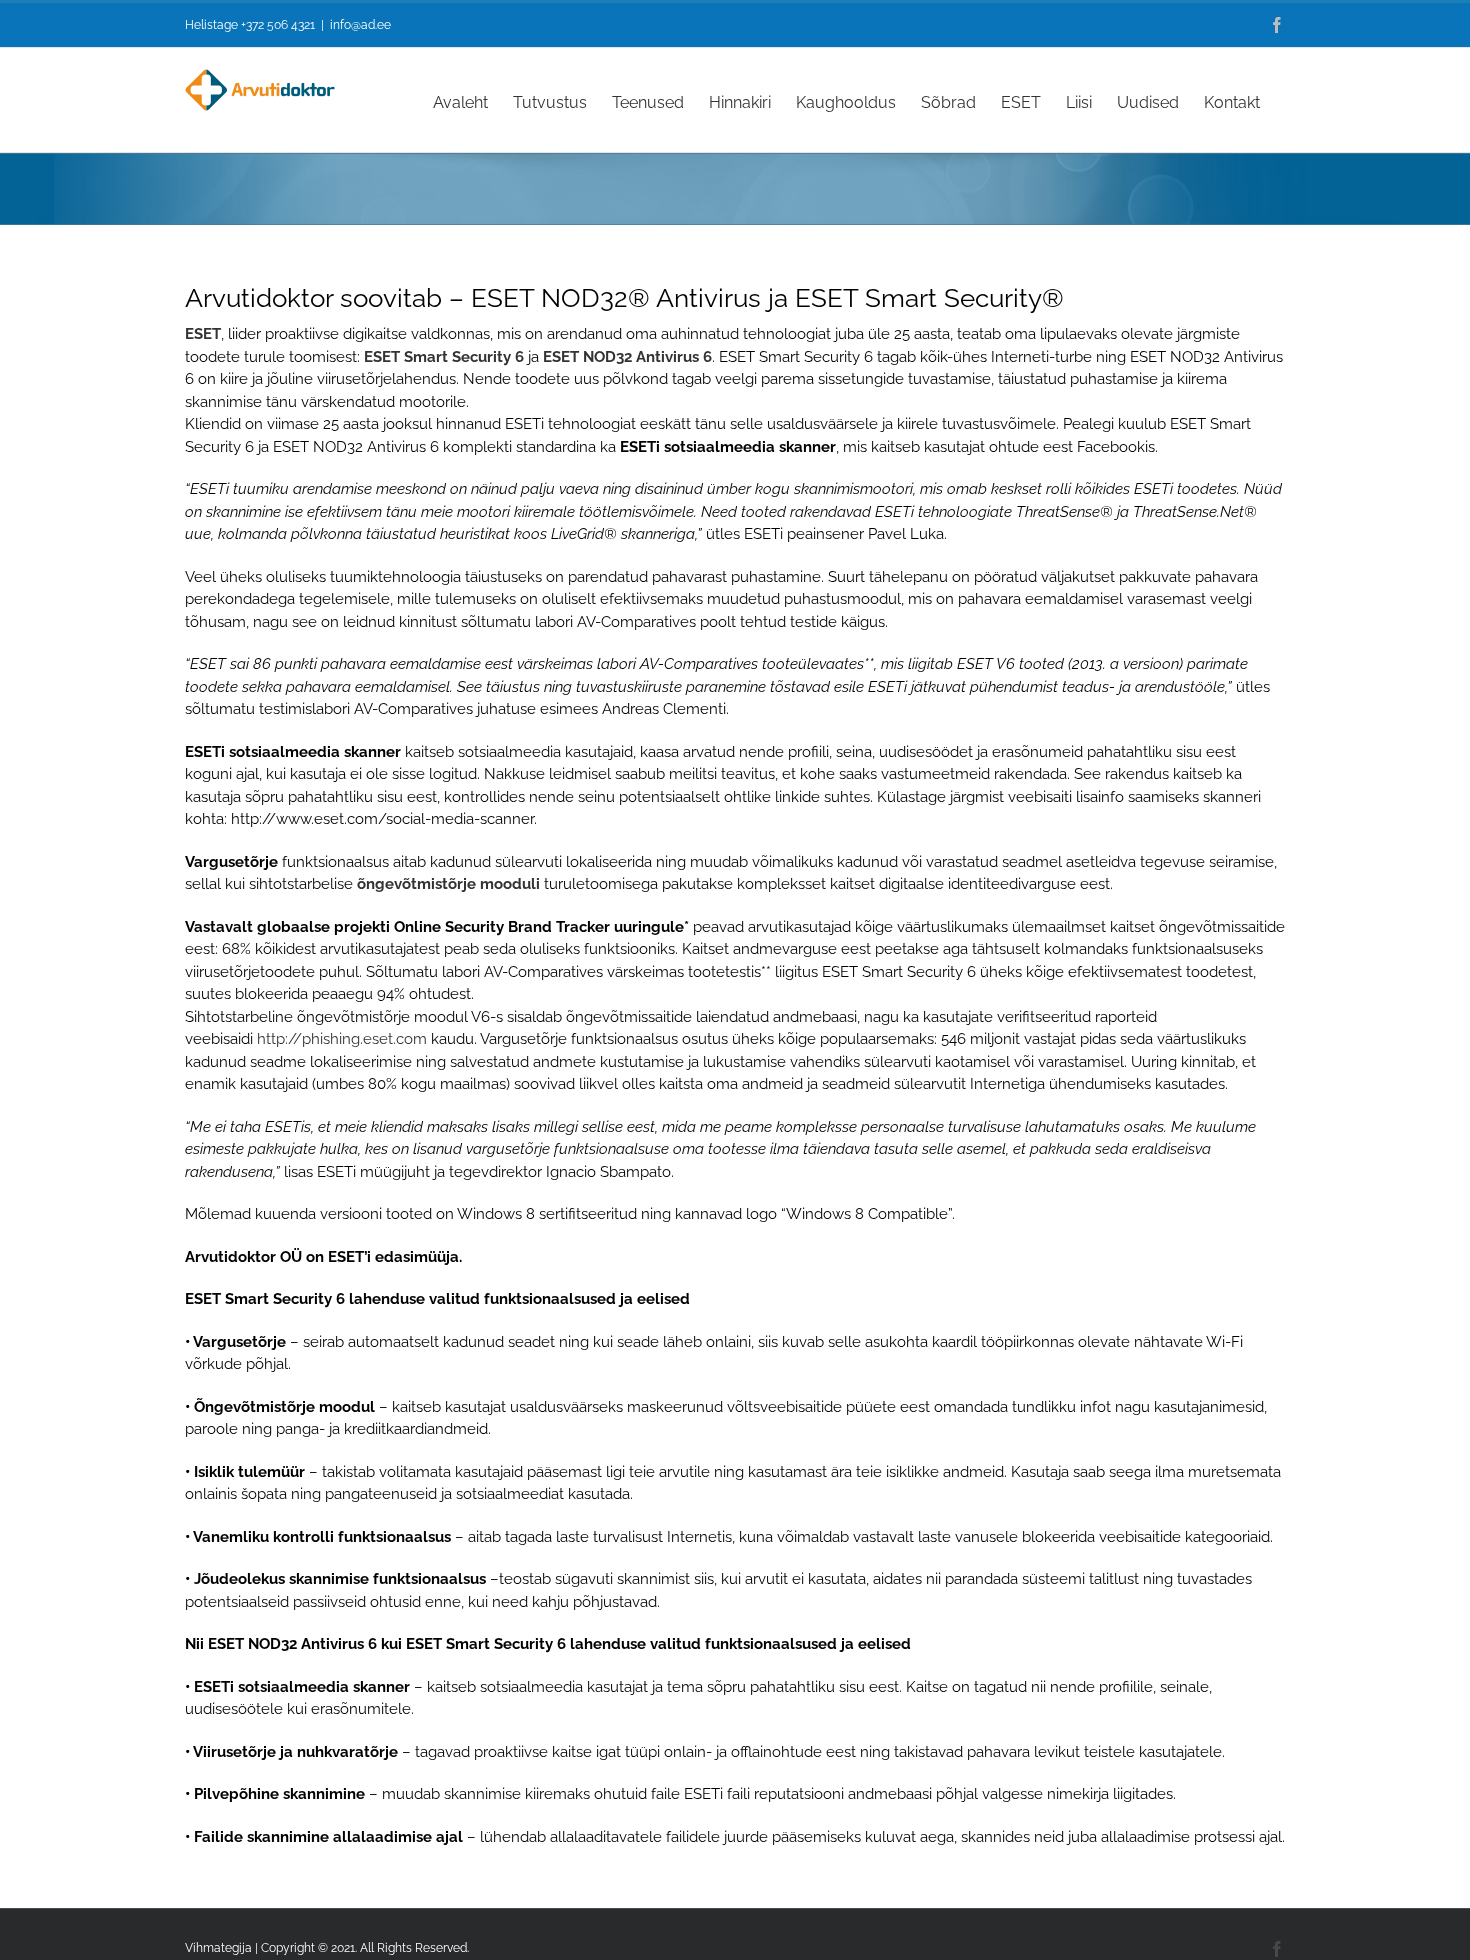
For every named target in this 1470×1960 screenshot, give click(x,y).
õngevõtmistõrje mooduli (448, 884)
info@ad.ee (360, 25)
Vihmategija (218, 1948)
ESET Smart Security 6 (444, 357)
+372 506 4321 (278, 25)
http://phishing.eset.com (342, 1039)
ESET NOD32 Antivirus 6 (627, 357)
